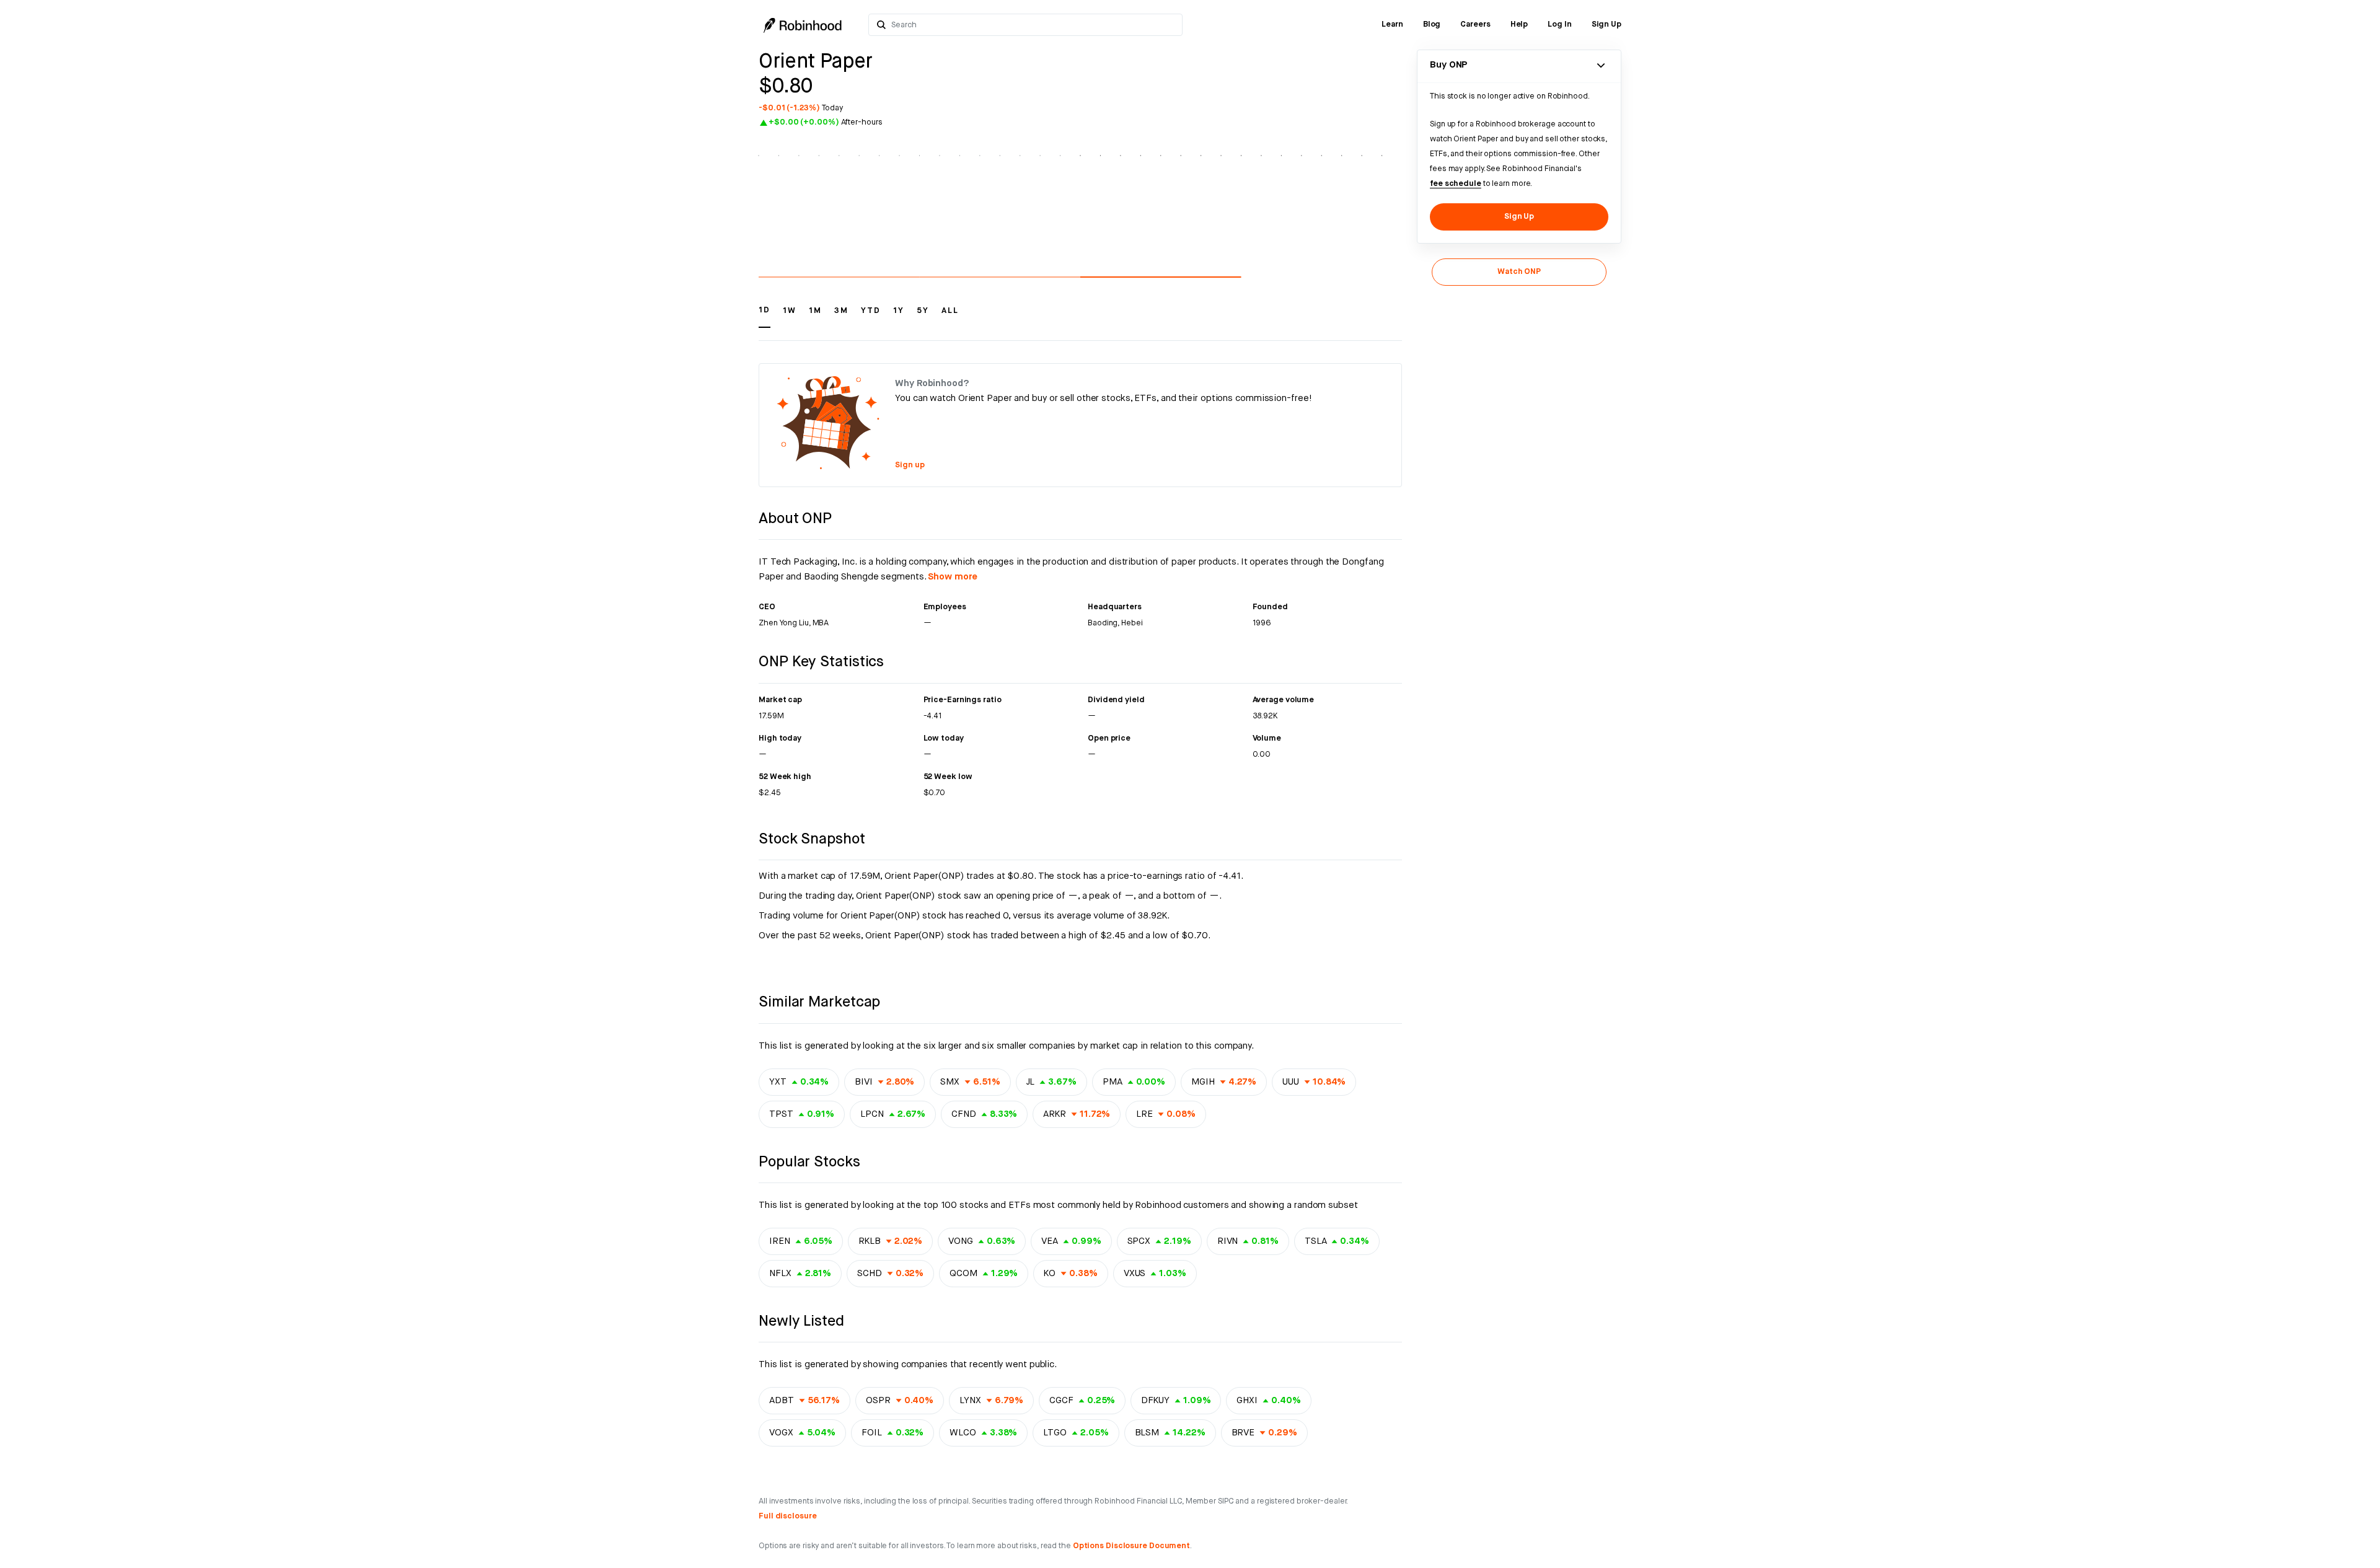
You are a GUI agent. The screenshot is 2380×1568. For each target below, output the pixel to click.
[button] (765, 316)
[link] (1392, 25)
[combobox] (1033, 25)
